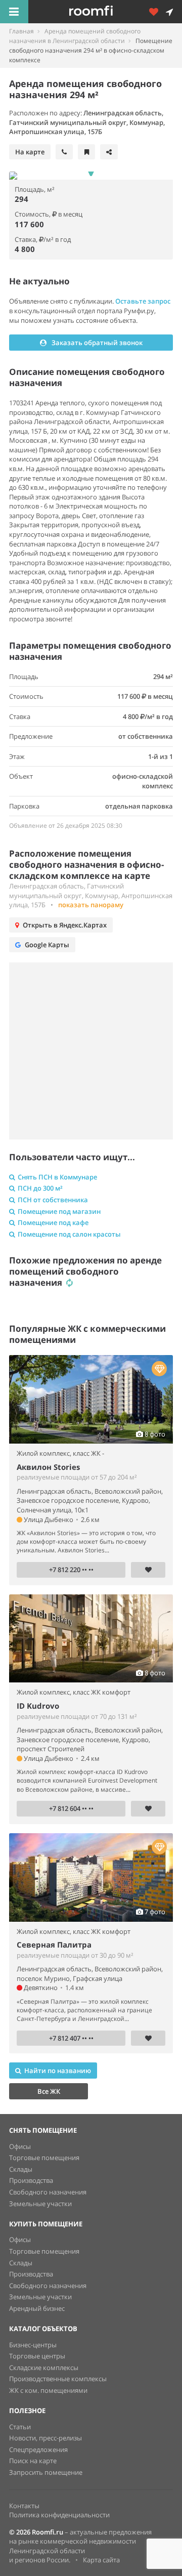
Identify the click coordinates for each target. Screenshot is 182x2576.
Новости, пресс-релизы (45, 2438)
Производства (31, 2180)
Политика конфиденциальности (59, 2515)
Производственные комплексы (58, 2379)
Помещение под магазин (59, 1211)
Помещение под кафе (53, 1222)
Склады (21, 2169)
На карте (30, 152)
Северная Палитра (54, 1945)
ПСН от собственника (53, 1200)
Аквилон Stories (48, 1467)
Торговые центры (37, 2356)
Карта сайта (101, 2560)
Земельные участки (40, 2204)
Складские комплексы (44, 2368)
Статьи (20, 2427)
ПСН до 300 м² (40, 1188)
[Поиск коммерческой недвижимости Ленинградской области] (105, 12)
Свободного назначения (48, 2192)
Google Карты (47, 945)
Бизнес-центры (33, 2345)
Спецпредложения (38, 2450)
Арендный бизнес (37, 2308)
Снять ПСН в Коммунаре (57, 1177)
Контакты (24, 2506)
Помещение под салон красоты (69, 1234)
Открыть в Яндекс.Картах (65, 925)
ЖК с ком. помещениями (48, 2390)
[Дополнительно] (157, 12)
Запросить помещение (46, 2472)
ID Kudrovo (38, 1706)
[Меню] (14, 12)
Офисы (20, 2146)
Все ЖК (49, 2091)
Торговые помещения (44, 2158)
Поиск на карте (33, 2461)
